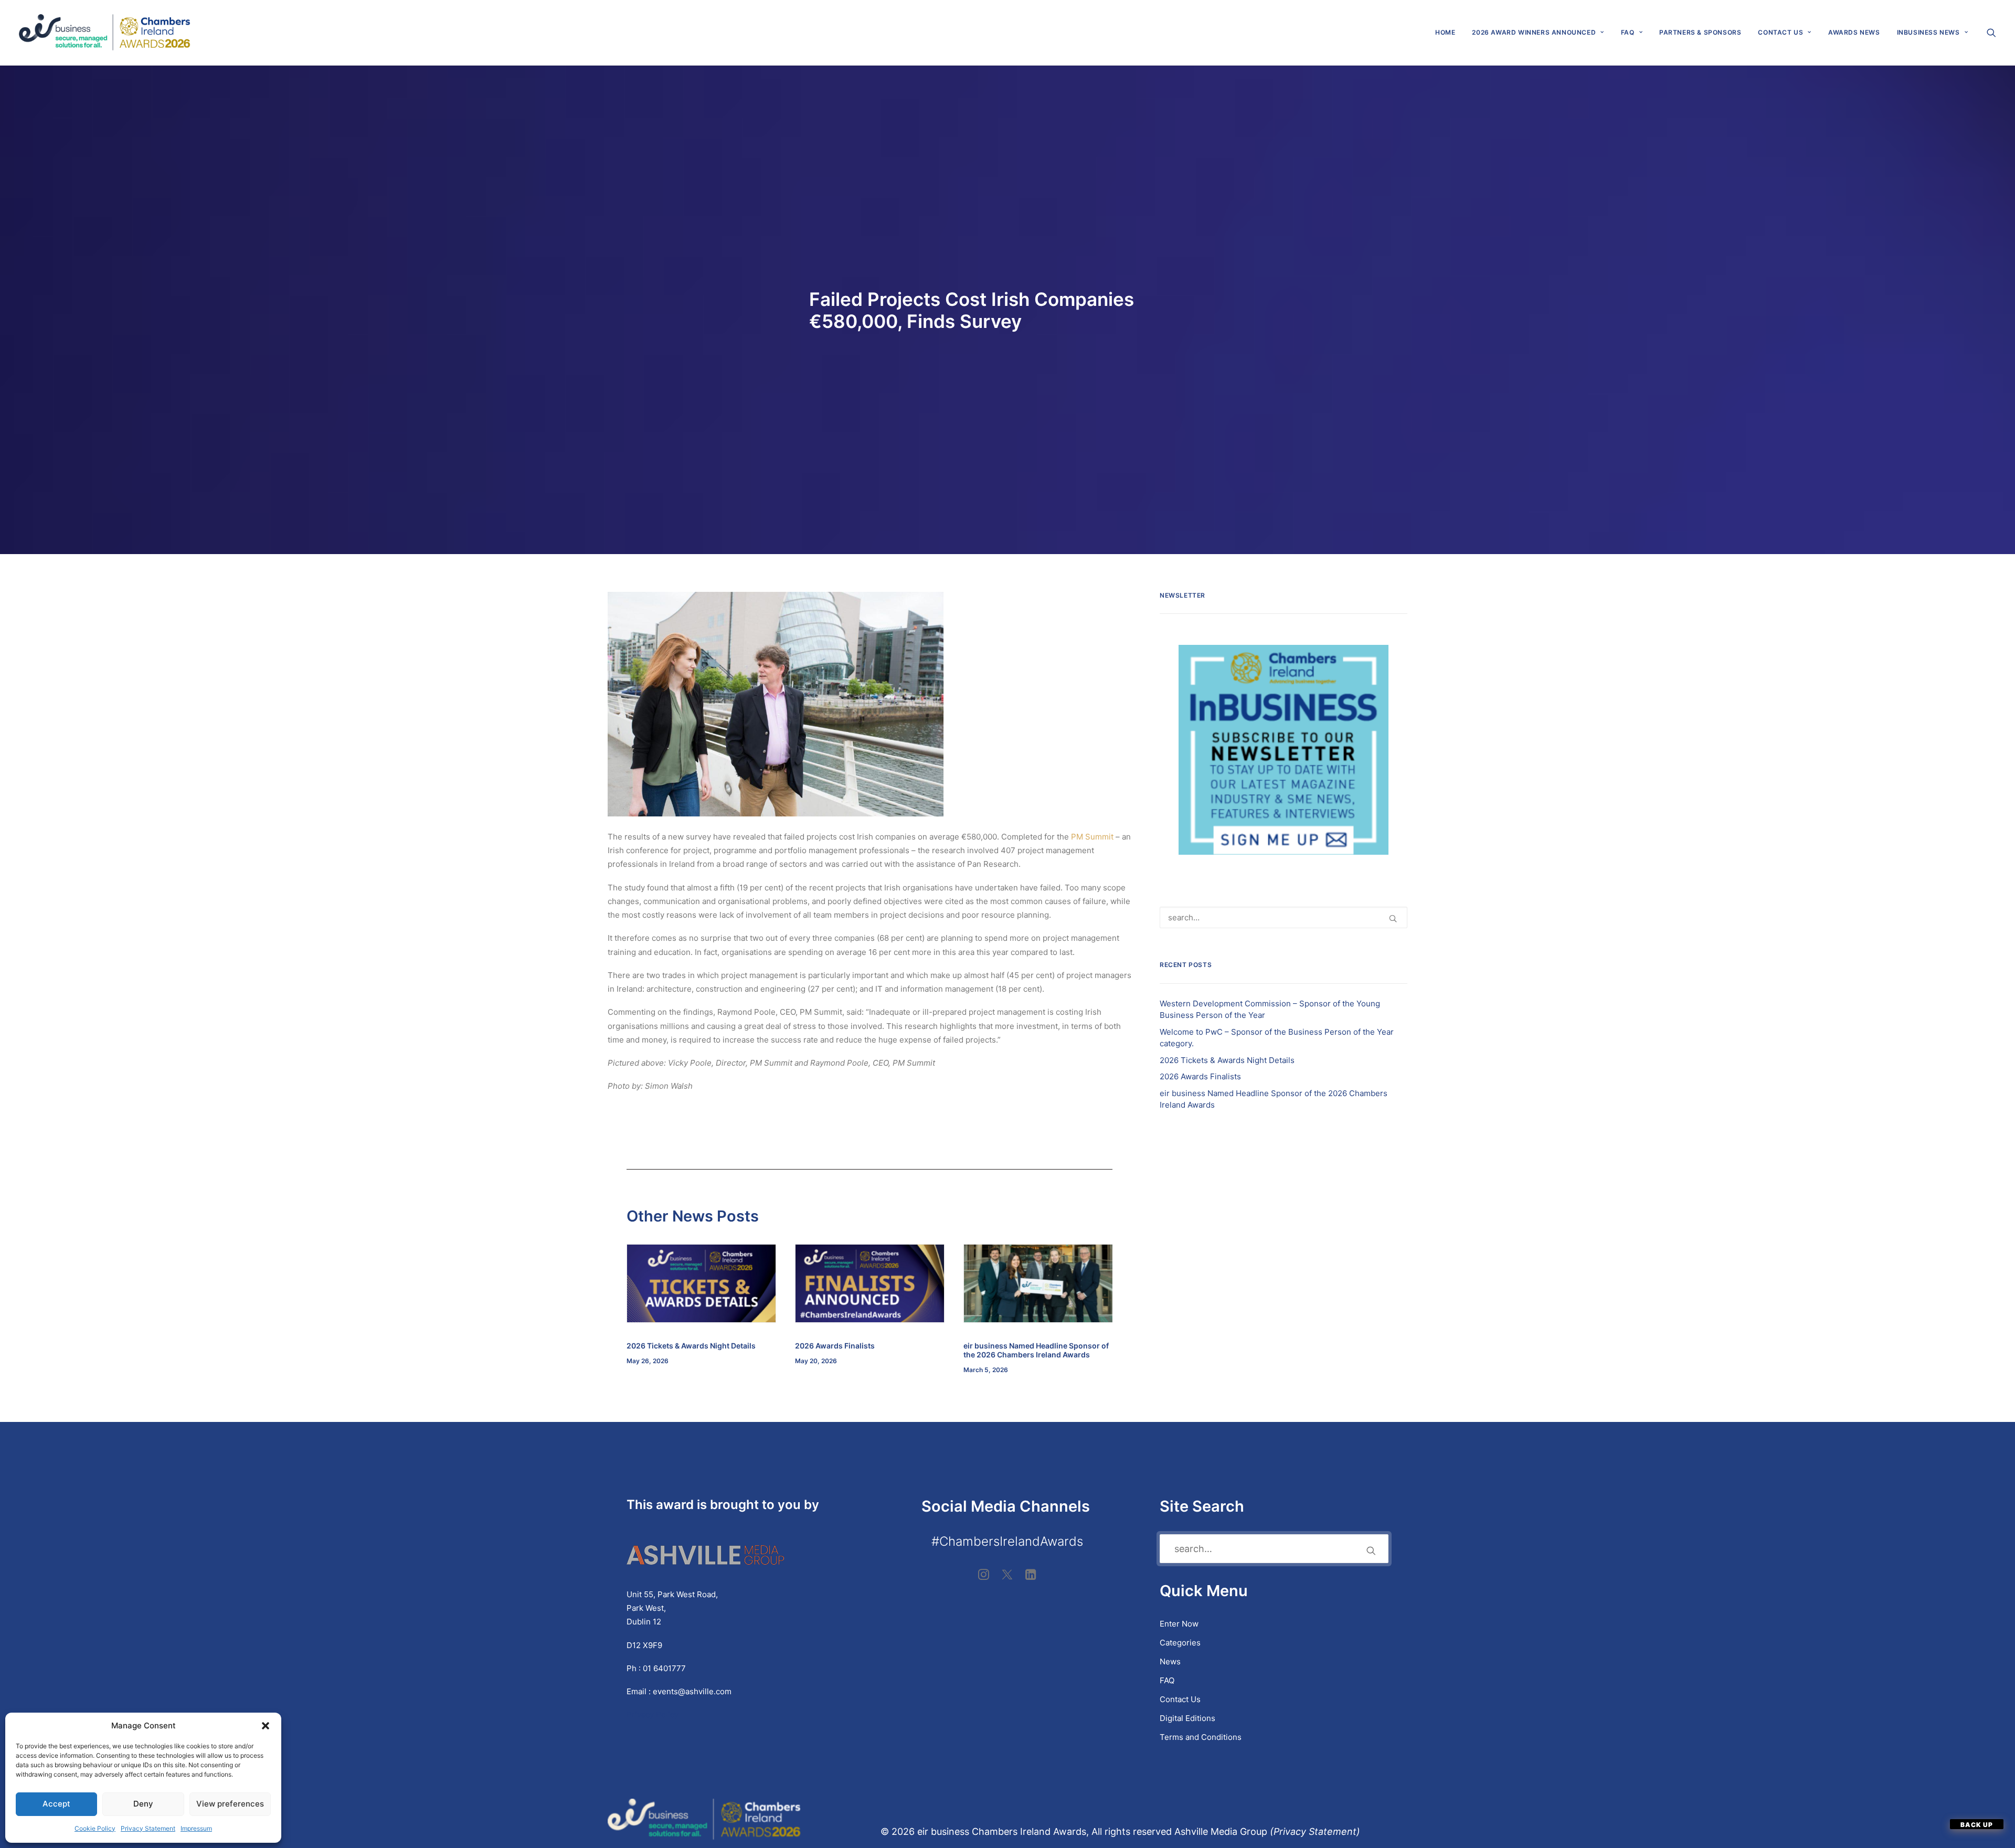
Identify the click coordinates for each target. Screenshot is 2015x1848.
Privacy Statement (148, 1828)
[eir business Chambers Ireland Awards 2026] (105, 33)
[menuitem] (1445, 33)
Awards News (1854, 32)
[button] (266, 1726)
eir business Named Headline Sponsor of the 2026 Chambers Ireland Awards (1036, 1350)
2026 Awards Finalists (835, 1346)
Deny (143, 1804)
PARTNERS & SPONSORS (1700, 32)
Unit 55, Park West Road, (672, 1594)
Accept (56, 1804)
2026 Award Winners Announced (1534, 32)
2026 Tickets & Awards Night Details (691, 1346)
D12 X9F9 (644, 1645)
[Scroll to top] (1977, 1824)
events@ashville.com (692, 1691)
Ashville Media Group (1221, 1831)
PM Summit (1092, 837)
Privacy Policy (654, 1714)
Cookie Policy (95, 1828)
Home (1445, 32)
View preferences (230, 1804)
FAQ (1628, 32)
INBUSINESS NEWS (1928, 32)
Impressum (196, 1828)
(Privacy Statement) (1316, 1831)
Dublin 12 (644, 1622)
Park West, (646, 1608)
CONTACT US (1780, 32)
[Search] (1284, 917)
